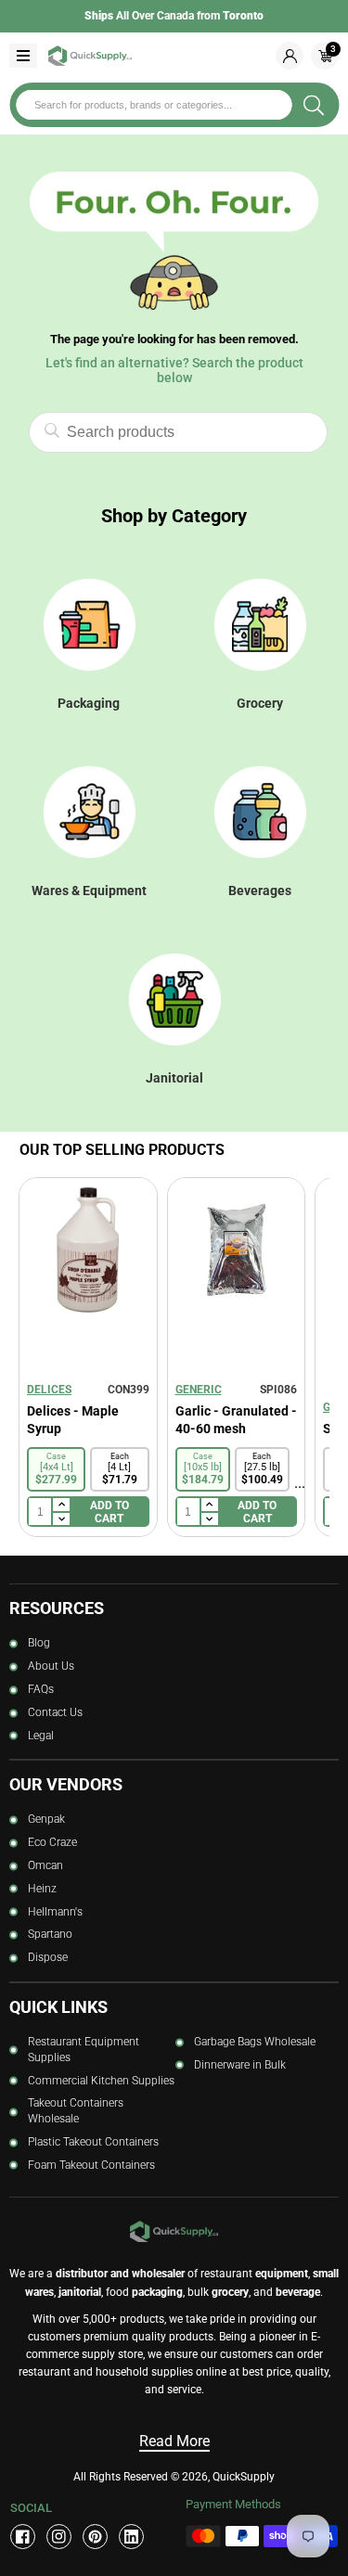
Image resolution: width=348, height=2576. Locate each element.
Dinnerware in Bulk (240, 2065)
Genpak (46, 1819)
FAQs (41, 1689)
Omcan (45, 1865)
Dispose (48, 1957)
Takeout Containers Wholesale (76, 2111)
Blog (39, 1643)
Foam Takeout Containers (91, 2165)
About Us (51, 1666)
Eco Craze (52, 1842)
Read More (174, 2441)
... (300, 1483)
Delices (49, 1390)
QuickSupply (244, 2477)
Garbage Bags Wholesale (255, 2042)
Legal (41, 1736)
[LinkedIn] (131, 2537)
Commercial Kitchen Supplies (101, 2081)
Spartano (50, 1934)
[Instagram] (59, 2537)
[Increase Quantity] (60, 1506)
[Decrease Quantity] (60, 1519)
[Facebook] (23, 2537)
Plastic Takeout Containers (93, 2142)
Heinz (42, 1889)
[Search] (314, 105)
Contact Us (55, 1712)
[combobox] (154, 105)
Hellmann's (55, 1912)
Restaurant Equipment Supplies (84, 2050)
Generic (199, 1390)
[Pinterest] (95, 2537)
